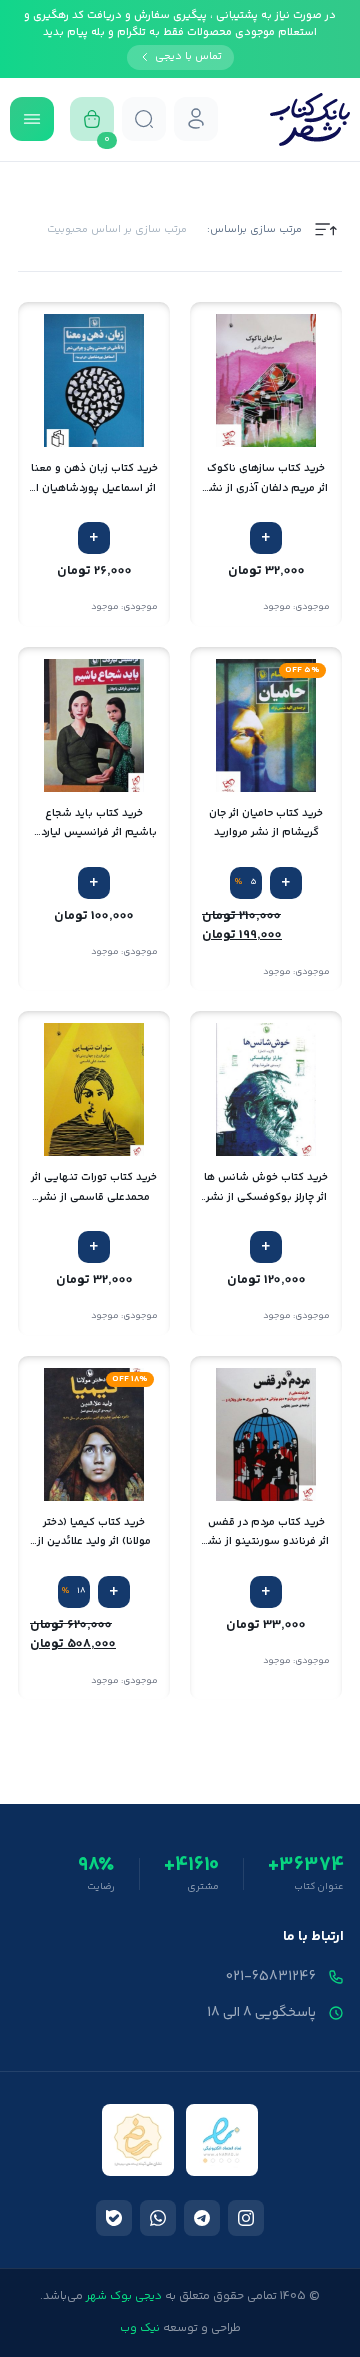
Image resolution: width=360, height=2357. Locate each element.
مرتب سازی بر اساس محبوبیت (117, 230)
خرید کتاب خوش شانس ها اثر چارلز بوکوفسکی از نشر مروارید (266, 1187)
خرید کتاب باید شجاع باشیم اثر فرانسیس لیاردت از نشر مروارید (94, 823)
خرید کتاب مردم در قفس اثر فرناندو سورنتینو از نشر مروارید (266, 1532)
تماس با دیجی (188, 56)
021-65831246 (271, 1977)
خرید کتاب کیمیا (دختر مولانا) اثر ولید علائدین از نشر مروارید (94, 1532)
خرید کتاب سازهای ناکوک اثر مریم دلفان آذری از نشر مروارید (266, 478)
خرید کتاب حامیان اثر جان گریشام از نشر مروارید (266, 823)
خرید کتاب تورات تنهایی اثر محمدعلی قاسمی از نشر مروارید (94, 1187)
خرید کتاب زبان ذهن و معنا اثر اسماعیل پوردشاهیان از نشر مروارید (94, 478)
